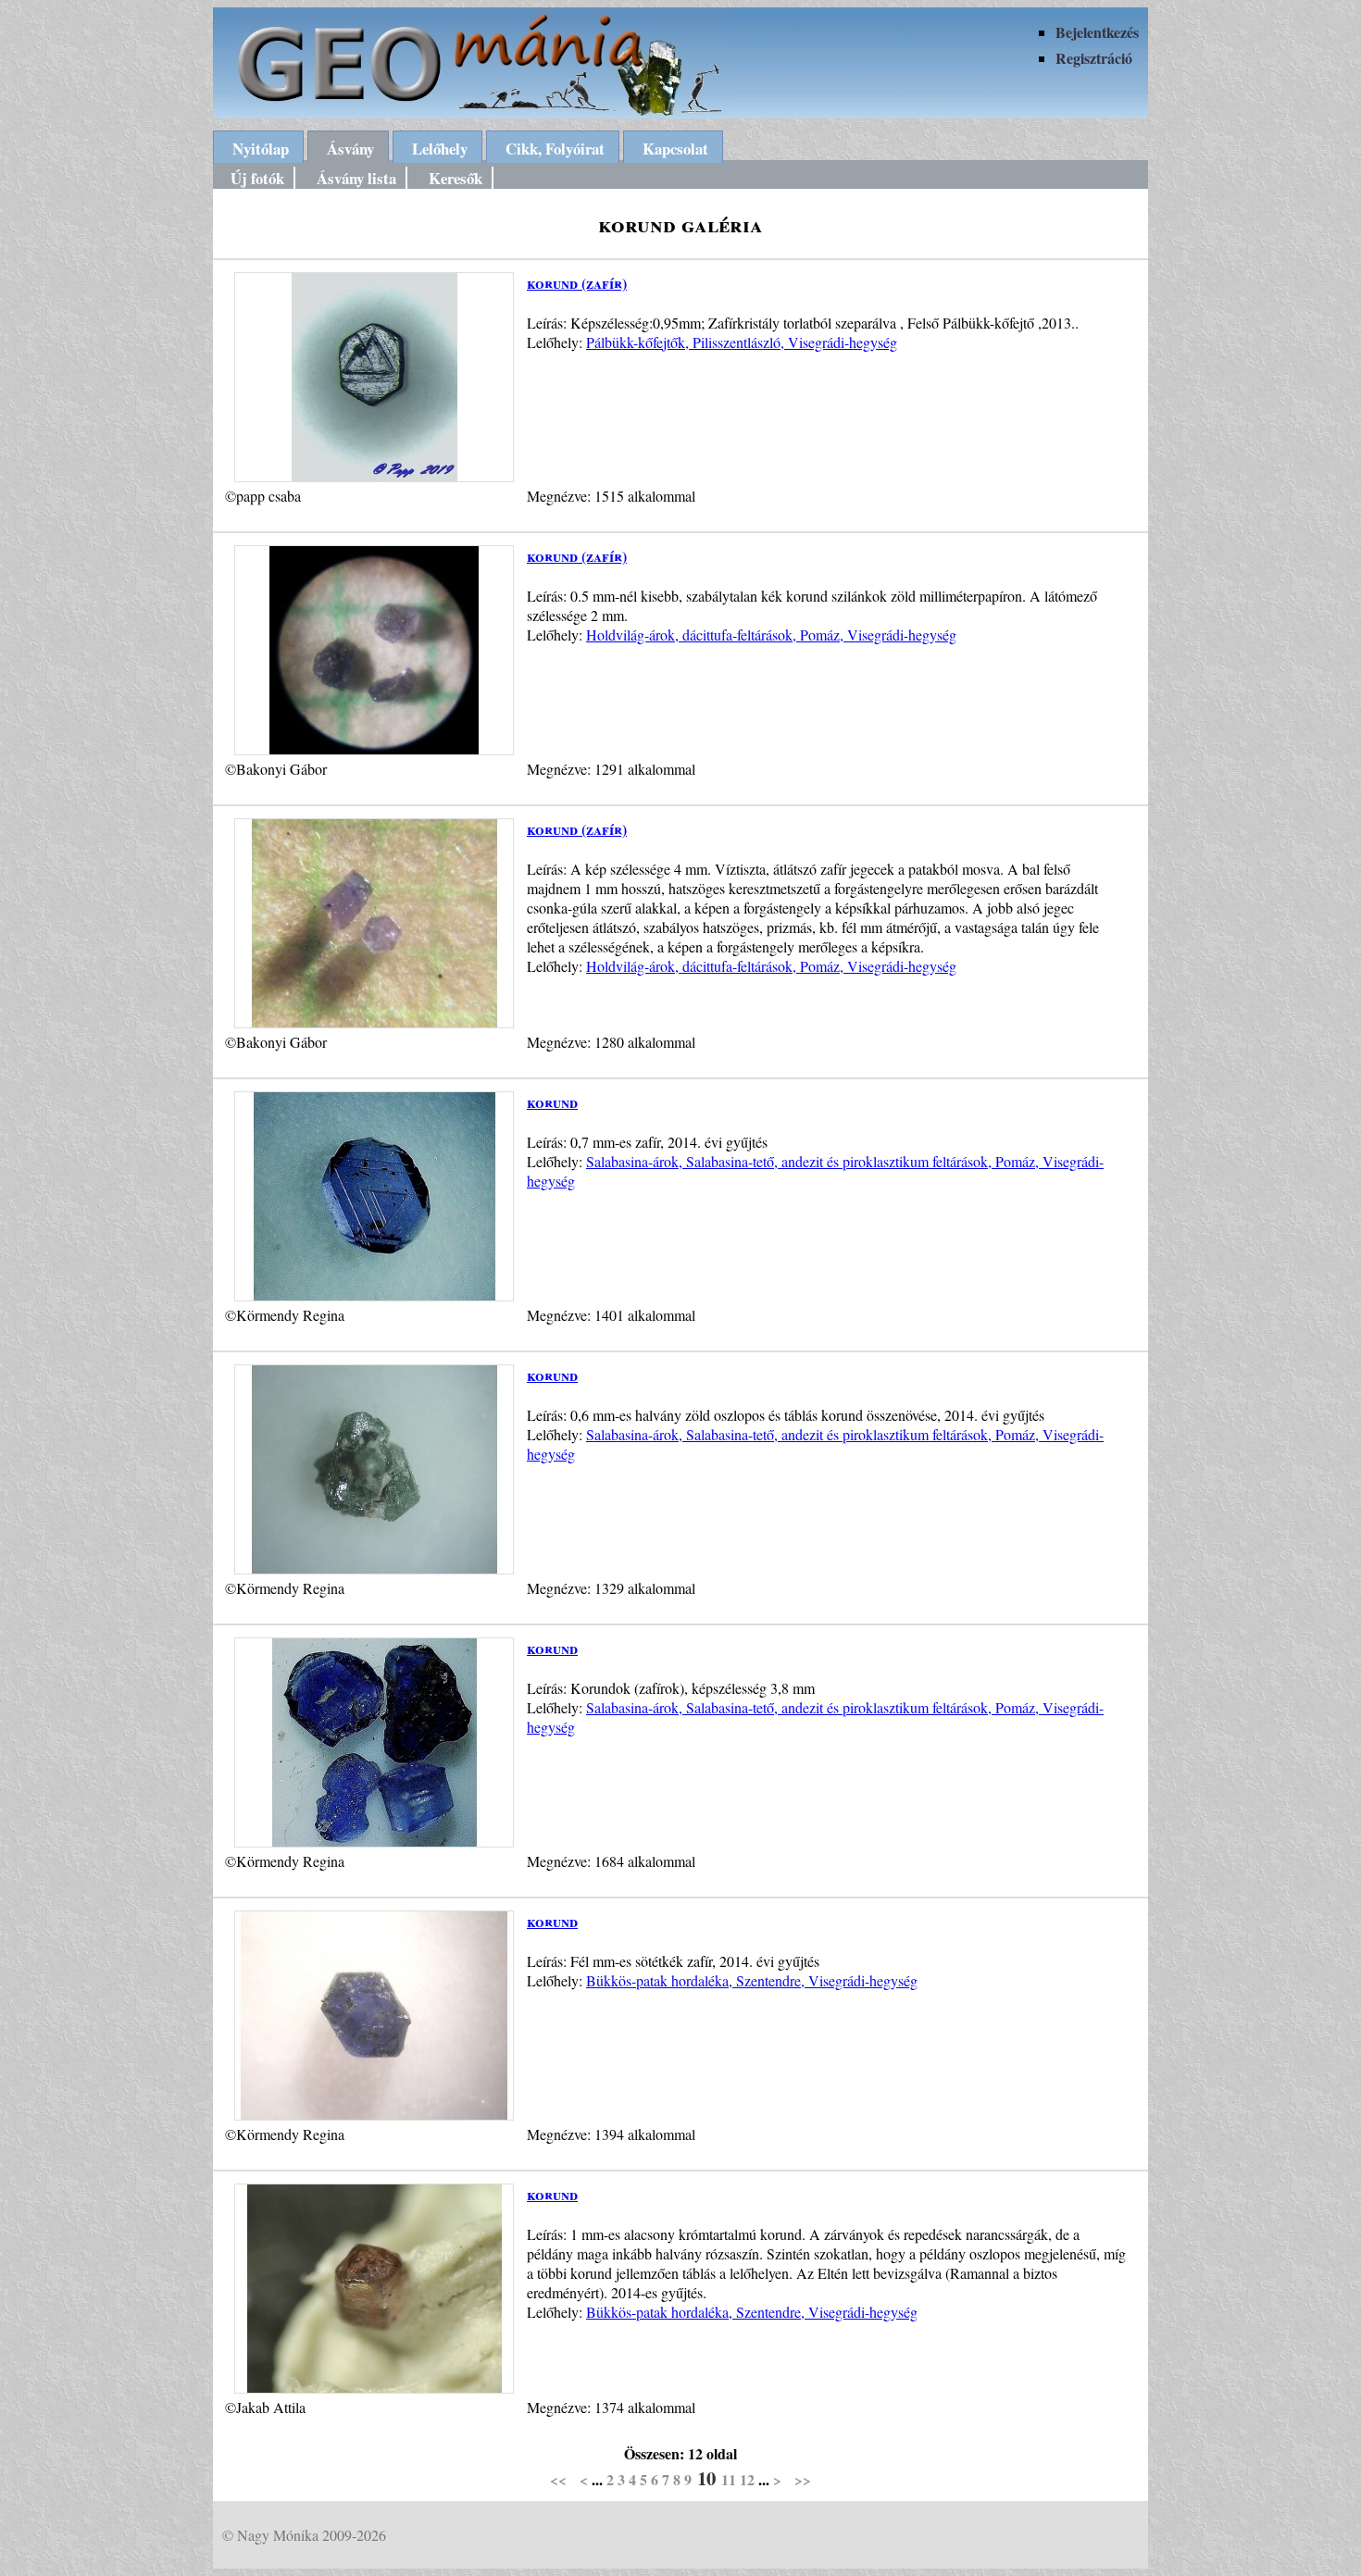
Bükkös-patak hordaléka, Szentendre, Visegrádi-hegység (752, 1980)
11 (729, 2479)
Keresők (456, 178)
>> (803, 2479)
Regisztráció (1094, 58)
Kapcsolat (675, 149)
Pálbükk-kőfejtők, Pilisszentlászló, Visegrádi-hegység (742, 342)
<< (558, 2479)
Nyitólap (261, 149)
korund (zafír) (577, 283)
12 (747, 2479)
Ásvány (350, 149)
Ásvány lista (356, 178)
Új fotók (257, 178)
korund (552, 1102)
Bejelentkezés (1097, 32)
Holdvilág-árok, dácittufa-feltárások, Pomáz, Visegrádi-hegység (771, 635)
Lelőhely (440, 149)
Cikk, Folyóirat (555, 149)
